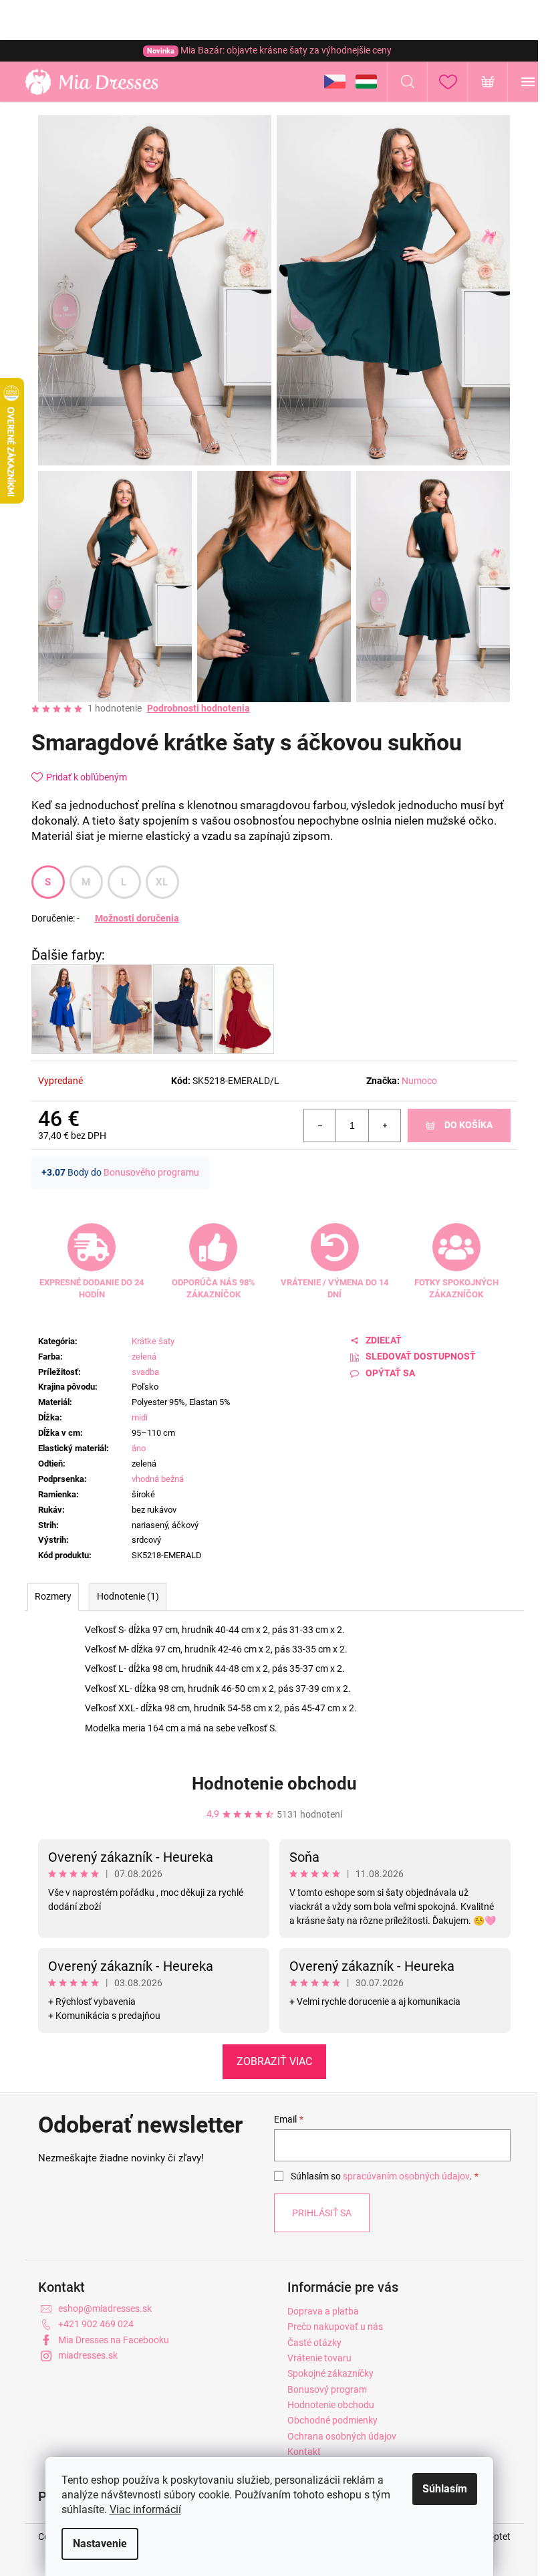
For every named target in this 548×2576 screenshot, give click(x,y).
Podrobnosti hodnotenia (198, 708)
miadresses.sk (88, 2355)
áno (139, 1448)
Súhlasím (445, 2489)
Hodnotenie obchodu (274, 1784)
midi (140, 1417)
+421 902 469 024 (96, 2324)
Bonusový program (327, 2389)
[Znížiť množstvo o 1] (320, 1125)
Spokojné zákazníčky (330, 2373)
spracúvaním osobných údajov (406, 2176)
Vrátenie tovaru (319, 2358)
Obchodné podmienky (332, 2420)
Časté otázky (314, 2343)
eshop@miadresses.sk (105, 2309)
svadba (145, 1372)
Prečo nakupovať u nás (335, 2327)
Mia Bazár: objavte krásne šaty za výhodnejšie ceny (269, 50)
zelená (144, 1357)
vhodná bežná (158, 1479)
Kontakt (304, 2452)
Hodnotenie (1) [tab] (128, 1596)
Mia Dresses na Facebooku (114, 2340)
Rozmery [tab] (53, 1596)
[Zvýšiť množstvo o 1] (384, 1125)
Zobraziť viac (274, 2061)
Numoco (419, 1081)
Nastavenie (100, 2544)
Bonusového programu (151, 1172)
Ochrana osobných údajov (342, 2436)
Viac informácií (145, 2509)
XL (162, 882)
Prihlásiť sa (322, 2213)
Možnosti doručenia (137, 918)
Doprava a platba (323, 2311)
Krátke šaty (153, 1341)
